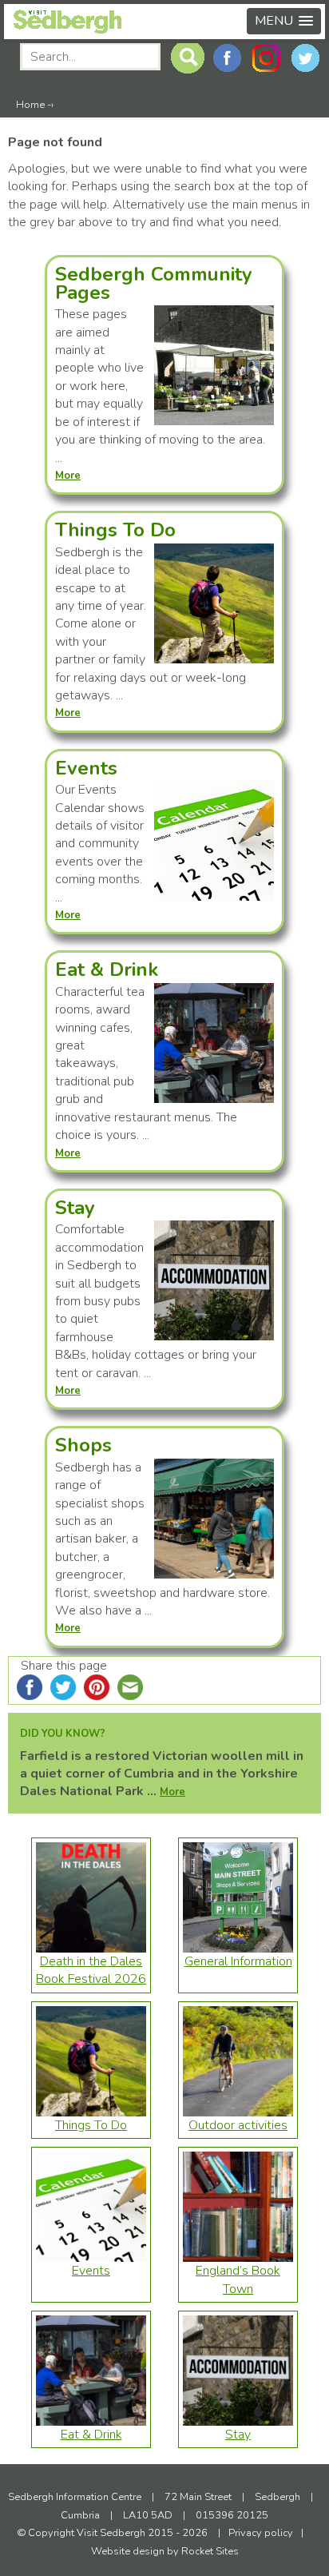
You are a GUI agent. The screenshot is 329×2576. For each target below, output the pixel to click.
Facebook (227, 58)
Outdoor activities (238, 2125)
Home (30, 105)
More (172, 1792)
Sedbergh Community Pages (154, 283)
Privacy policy (261, 2533)
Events (86, 768)
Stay (75, 1208)
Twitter (305, 58)
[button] (284, 21)
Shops (83, 1445)
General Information (238, 1961)
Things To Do (115, 530)
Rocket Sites (210, 2551)
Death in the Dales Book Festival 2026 (91, 1970)
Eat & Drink (107, 969)
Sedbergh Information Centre (76, 2497)
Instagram (266, 58)
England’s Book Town (238, 2279)
